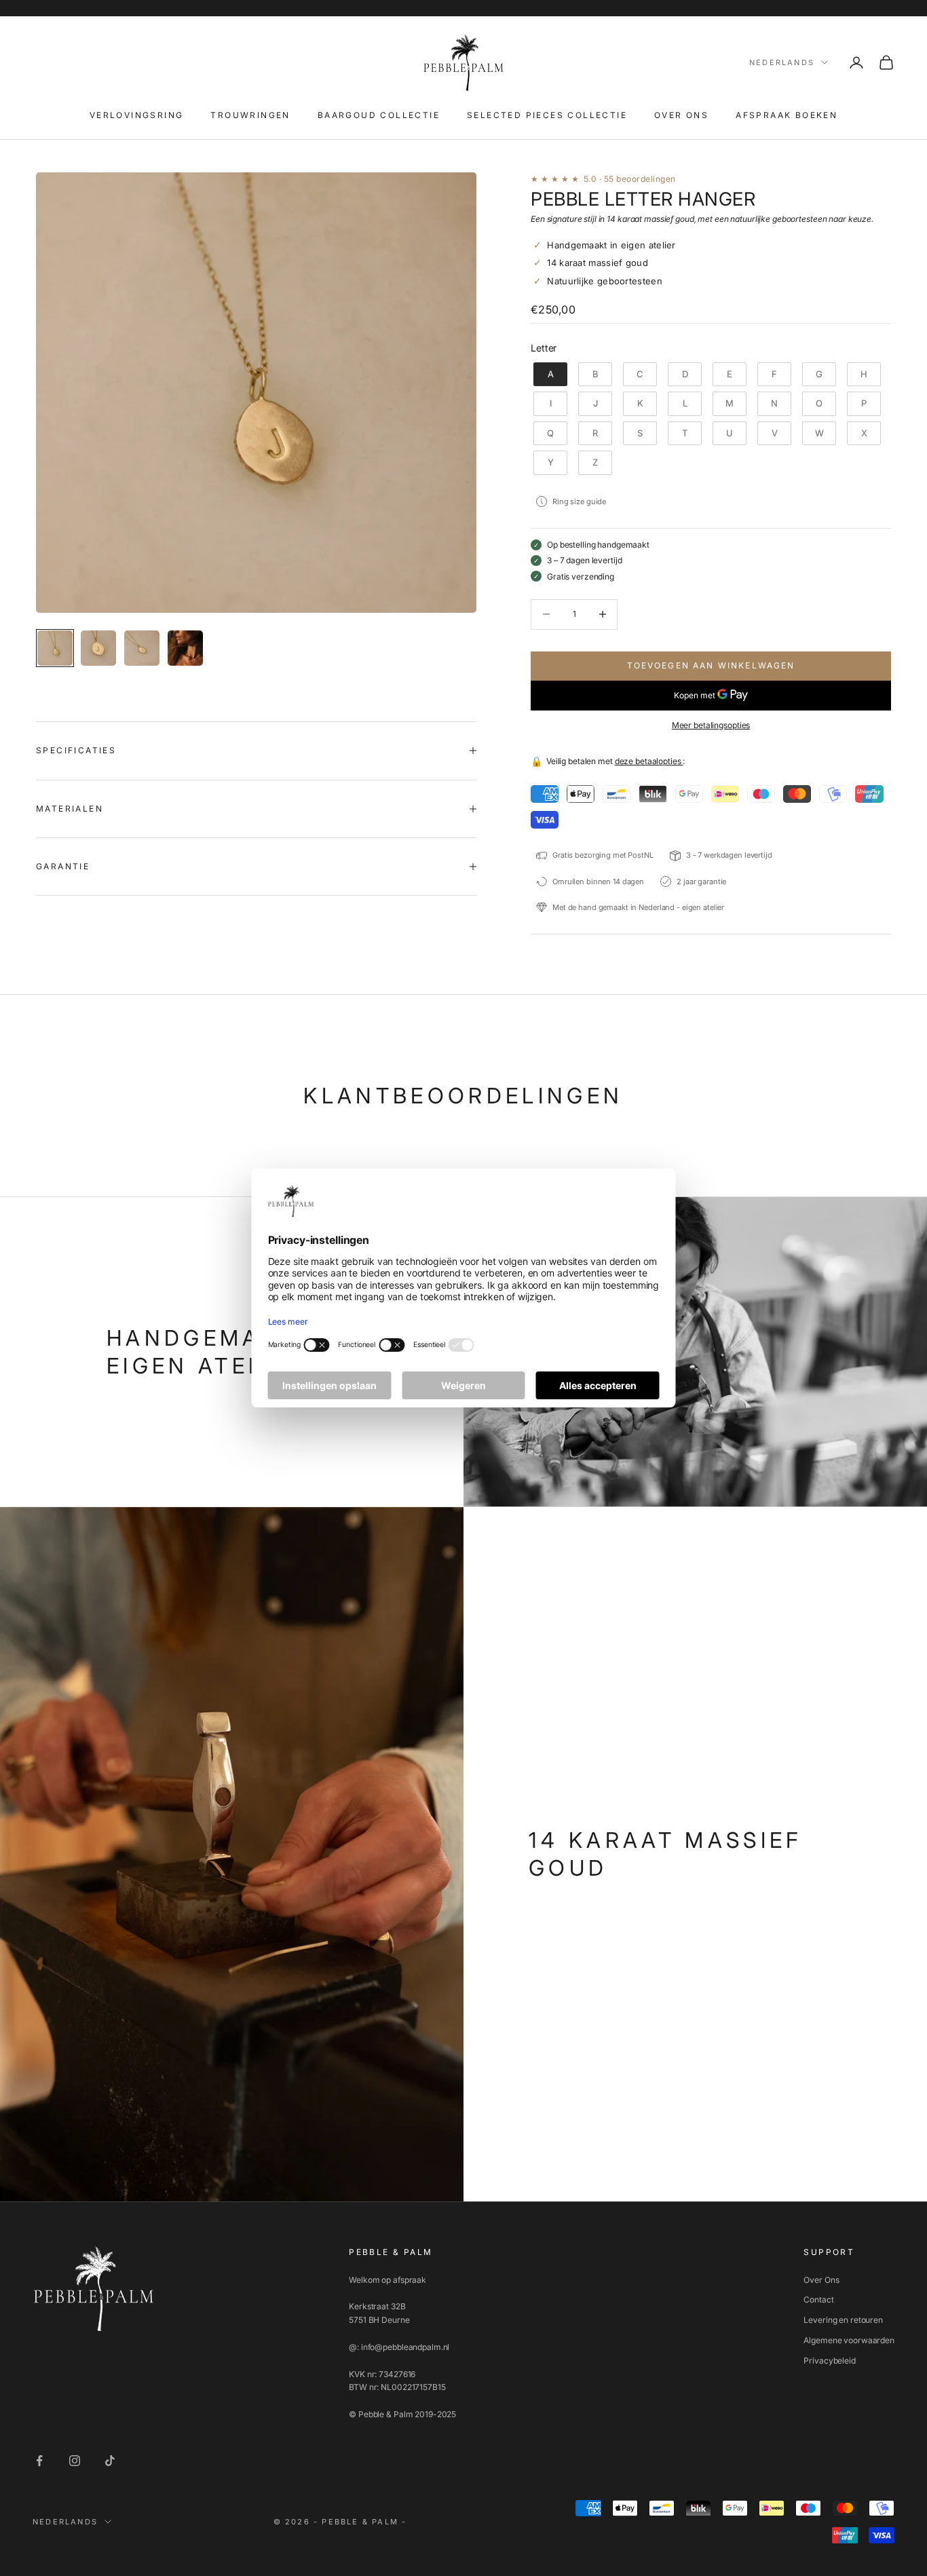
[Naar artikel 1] (55, 648)
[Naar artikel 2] (98, 648)
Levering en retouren (843, 2320)
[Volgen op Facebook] (39, 2461)
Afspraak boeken (787, 115)
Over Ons (821, 2280)
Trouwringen (250, 115)
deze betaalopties (649, 761)
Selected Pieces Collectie (547, 115)
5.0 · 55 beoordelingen (630, 179)
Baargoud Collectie (379, 115)
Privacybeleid (829, 2361)
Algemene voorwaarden (849, 2340)
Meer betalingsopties (711, 725)
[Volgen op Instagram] (75, 2461)
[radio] (549, 375)
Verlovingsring (137, 115)
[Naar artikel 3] (142, 648)
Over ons (681, 115)
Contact (818, 2299)
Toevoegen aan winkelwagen (711, 665)
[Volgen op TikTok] (110, 2461)
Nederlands (782, 62)
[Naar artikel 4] (185, 648)
